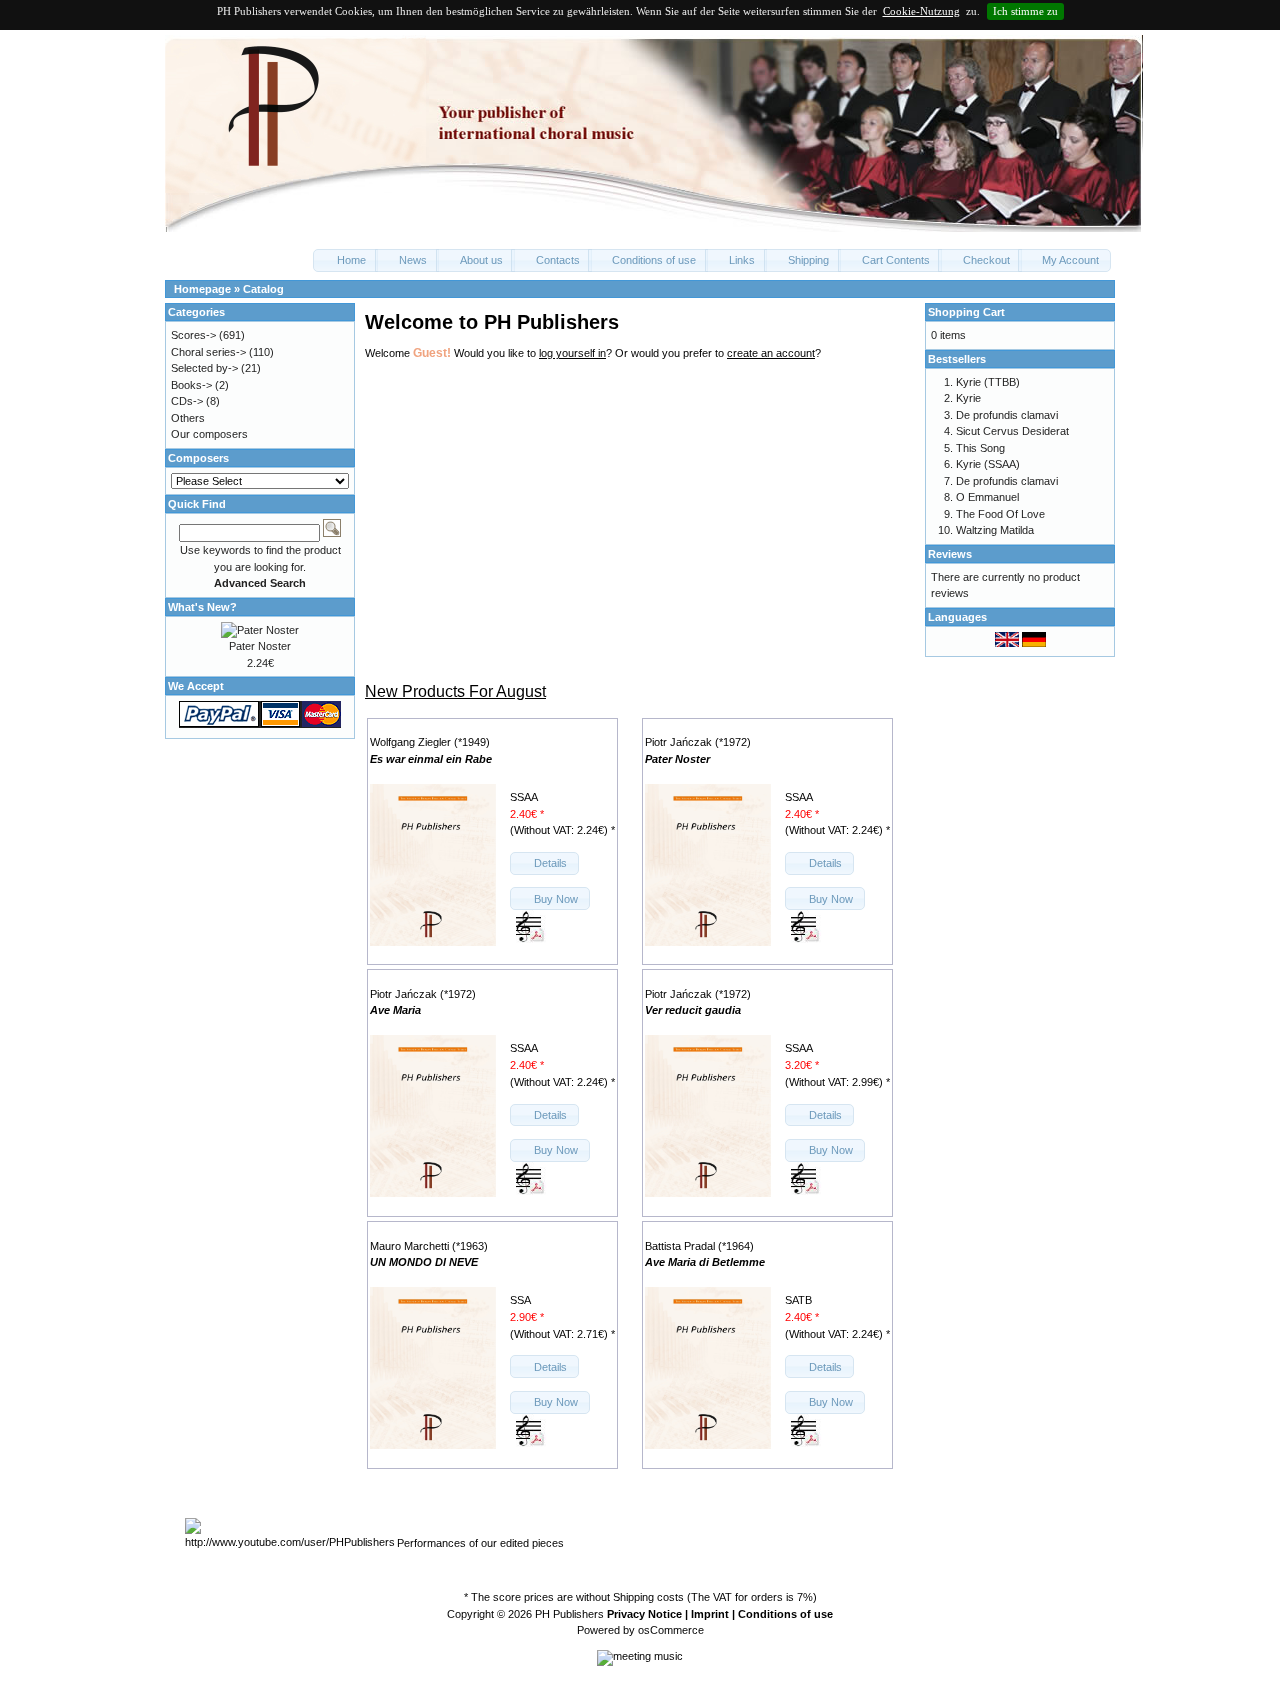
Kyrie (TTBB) (988, 382)
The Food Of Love (1000, 514)
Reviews (950, 554)
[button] (345, 260)
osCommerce (671, 1630)
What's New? (202, 607)
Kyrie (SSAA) (988, 464)
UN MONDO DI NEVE (424, 1262)
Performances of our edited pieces (480, 1543)
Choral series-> (208, 352)
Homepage (202, 289)
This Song (980, 448)
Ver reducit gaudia (693, 1010)
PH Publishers (569, 1614)
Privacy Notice (644, 1614)
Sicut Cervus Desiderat (1012, 431)
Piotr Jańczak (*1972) (698, 742)
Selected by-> (204, 368)
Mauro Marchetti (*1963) (429, 1246)
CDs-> (187, 401)
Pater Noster (677, 759)
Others (188, 418)
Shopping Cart (966, 312)
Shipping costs (648, 1597)
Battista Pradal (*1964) (699, 1246)
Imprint (710, 1614)
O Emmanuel (987, 497)
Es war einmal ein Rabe (431, 759)
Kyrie (968, 398)
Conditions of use (785, 1614)
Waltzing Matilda (995, 530)
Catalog (263, 289)
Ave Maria (395, 1010)
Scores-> (193, 335)
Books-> (191, 385)
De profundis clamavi (1007, 415)
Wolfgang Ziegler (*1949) (430, 742)
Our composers (209, 434)
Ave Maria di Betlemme (705, 1262)
